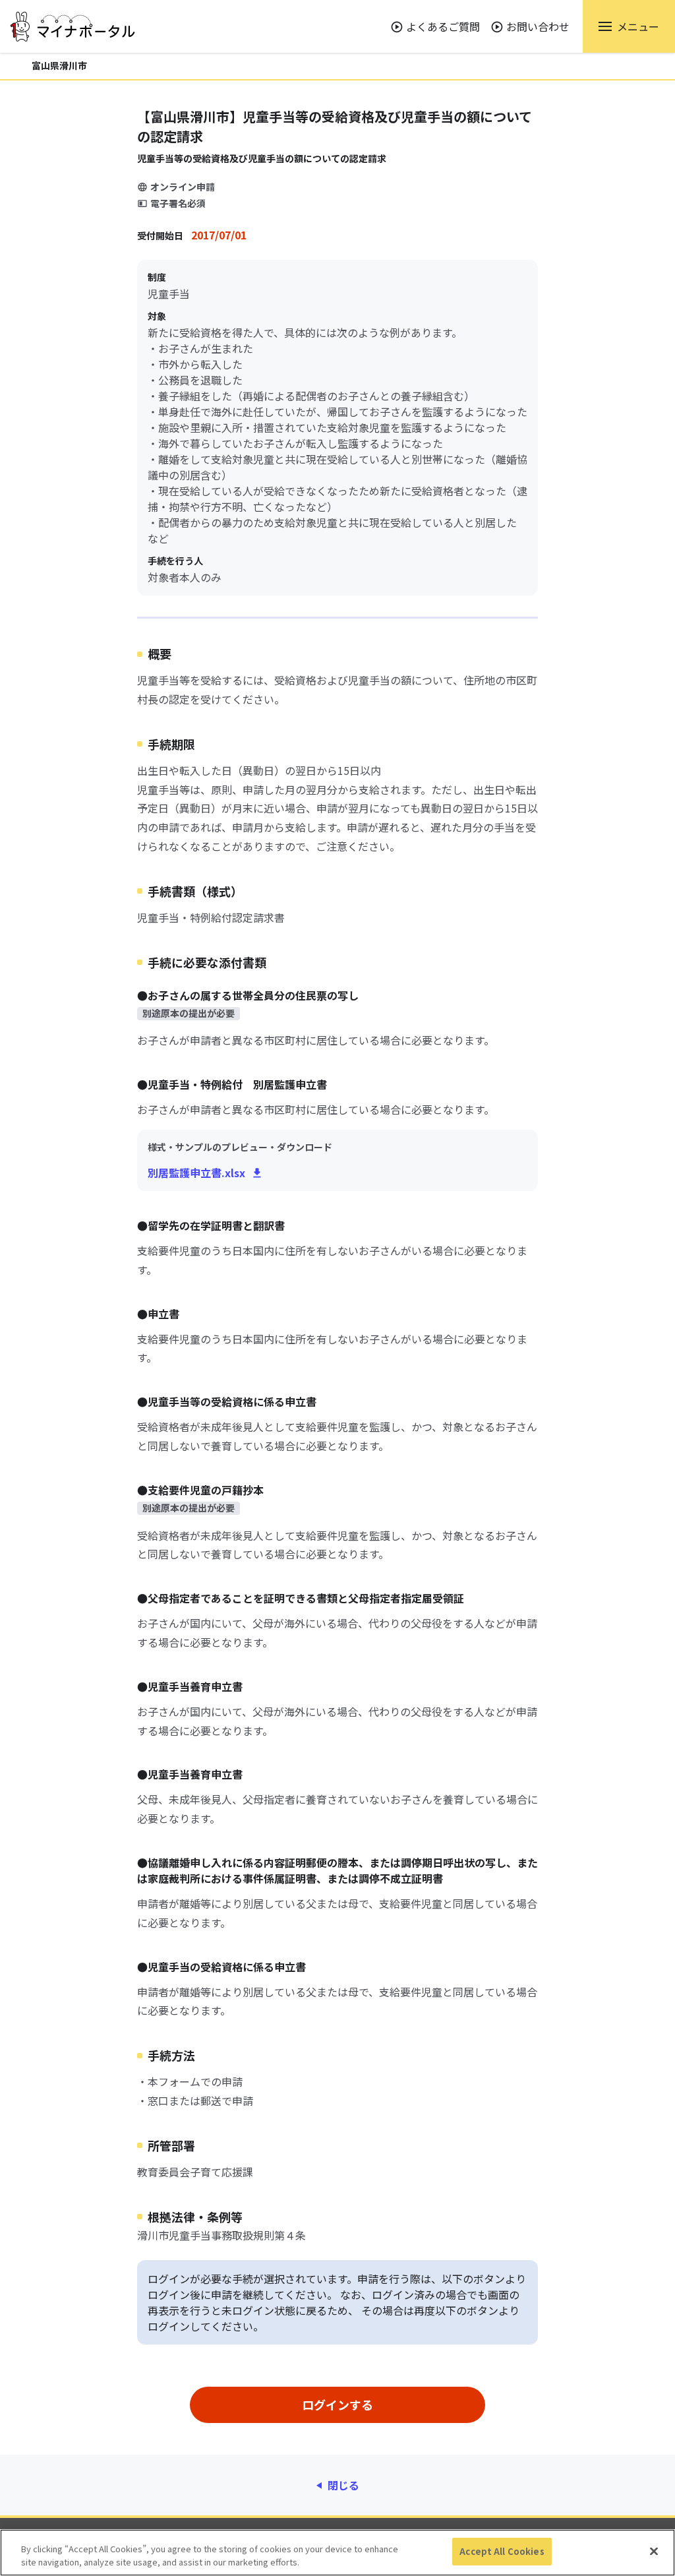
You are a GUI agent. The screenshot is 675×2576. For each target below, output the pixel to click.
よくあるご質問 (443, 26)
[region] (337, 2553)
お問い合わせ (538, 26)
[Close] (654, 2551)
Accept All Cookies (502, 2551)
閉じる (343, 2485)
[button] (629, 26)
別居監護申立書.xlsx (196, 1173)
